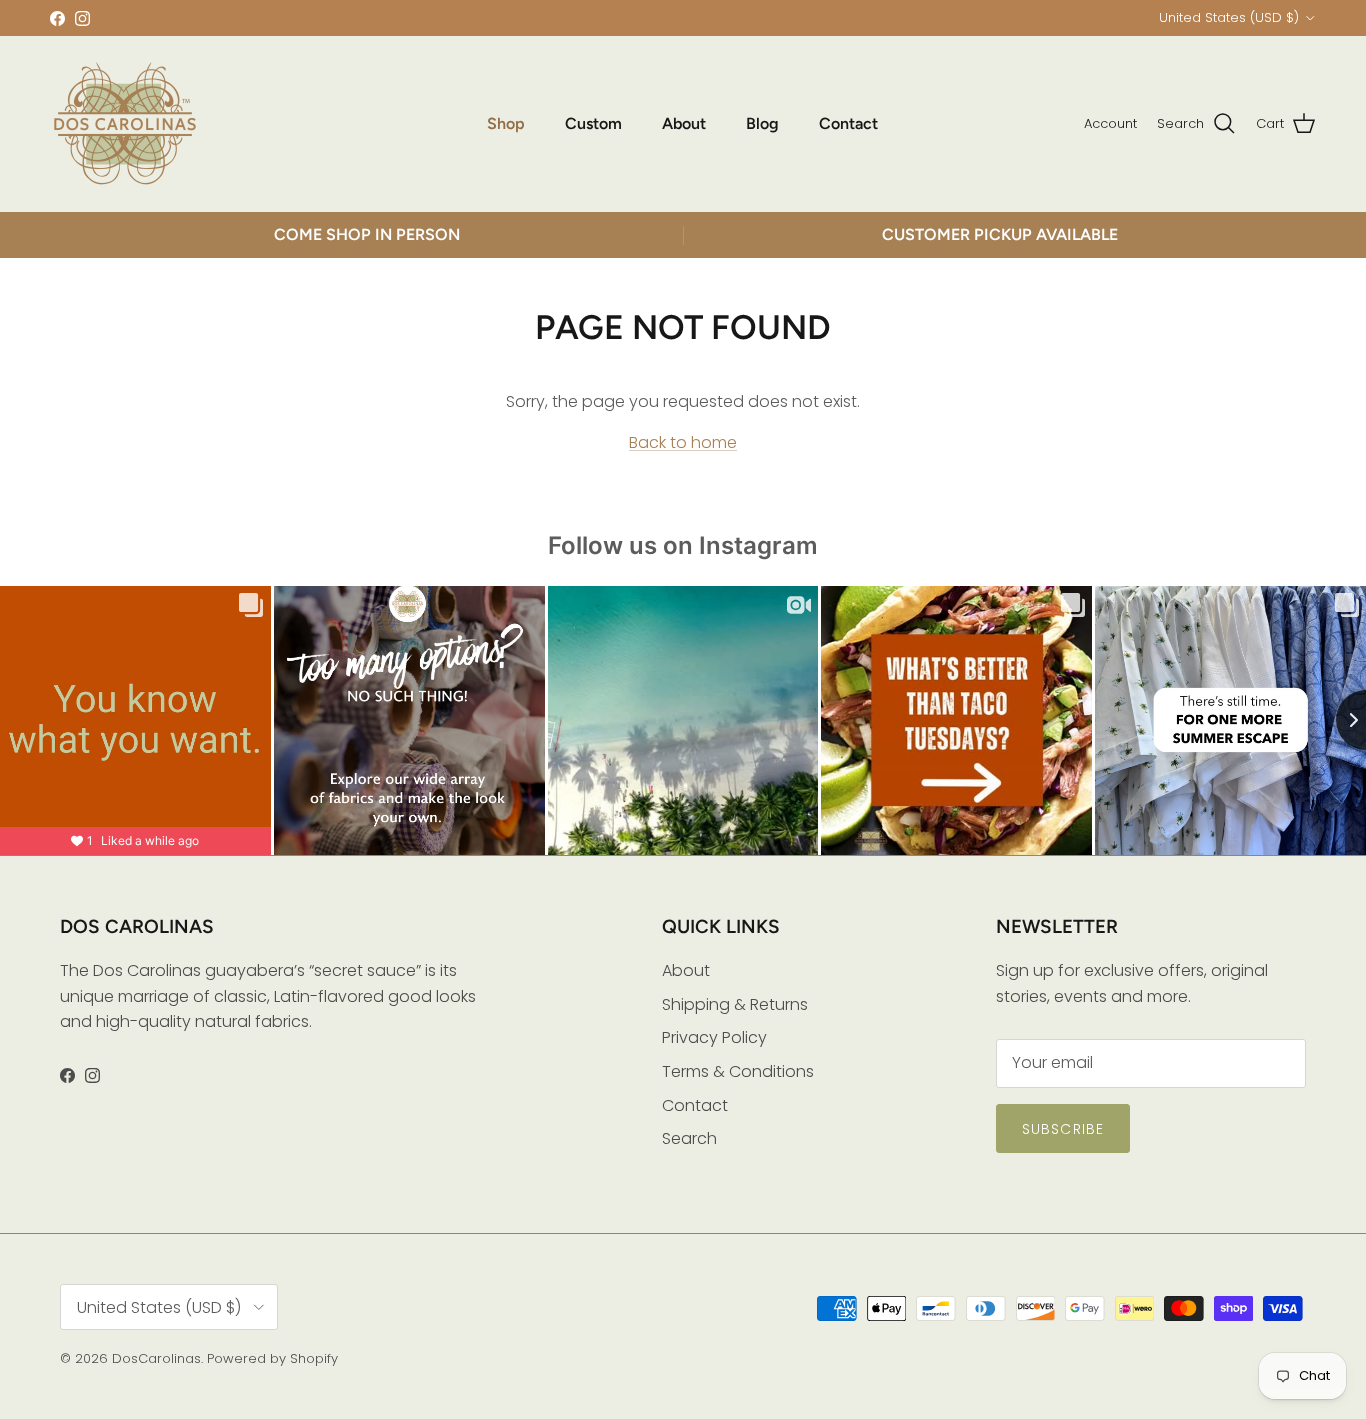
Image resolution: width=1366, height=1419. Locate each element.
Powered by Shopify (272, 1358)
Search (689, 1138)
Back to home (683, 442)
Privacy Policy (714, 1037)
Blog (762, 123)
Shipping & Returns (735, 1004)
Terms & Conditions (738, 1071)
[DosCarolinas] (125, 124)
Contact (848, 123)
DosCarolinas (156, 1358)
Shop (506, 123)
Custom (593, 123)
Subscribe (1063, 1129)
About (684, 123)
